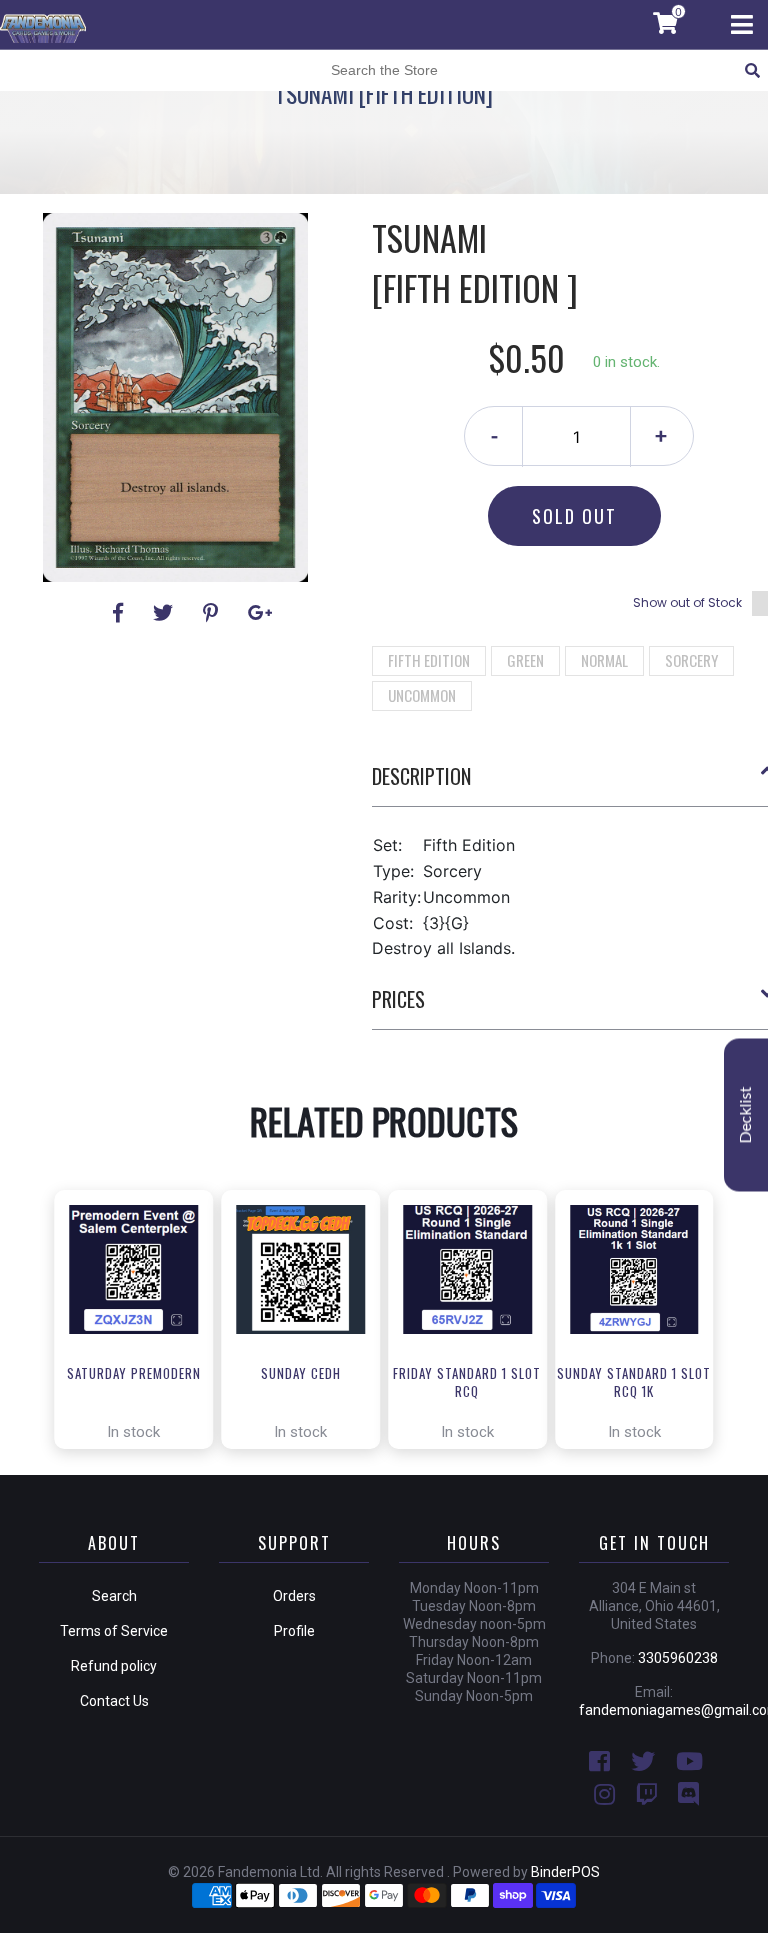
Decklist (746, 1114)
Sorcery (691, 660)
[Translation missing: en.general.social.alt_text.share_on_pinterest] (213, 613)
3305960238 (678, 1658)
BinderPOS (565, 1872)
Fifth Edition (429, 660)
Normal (604, 660)
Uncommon (422, 695)
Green (525, 660)
